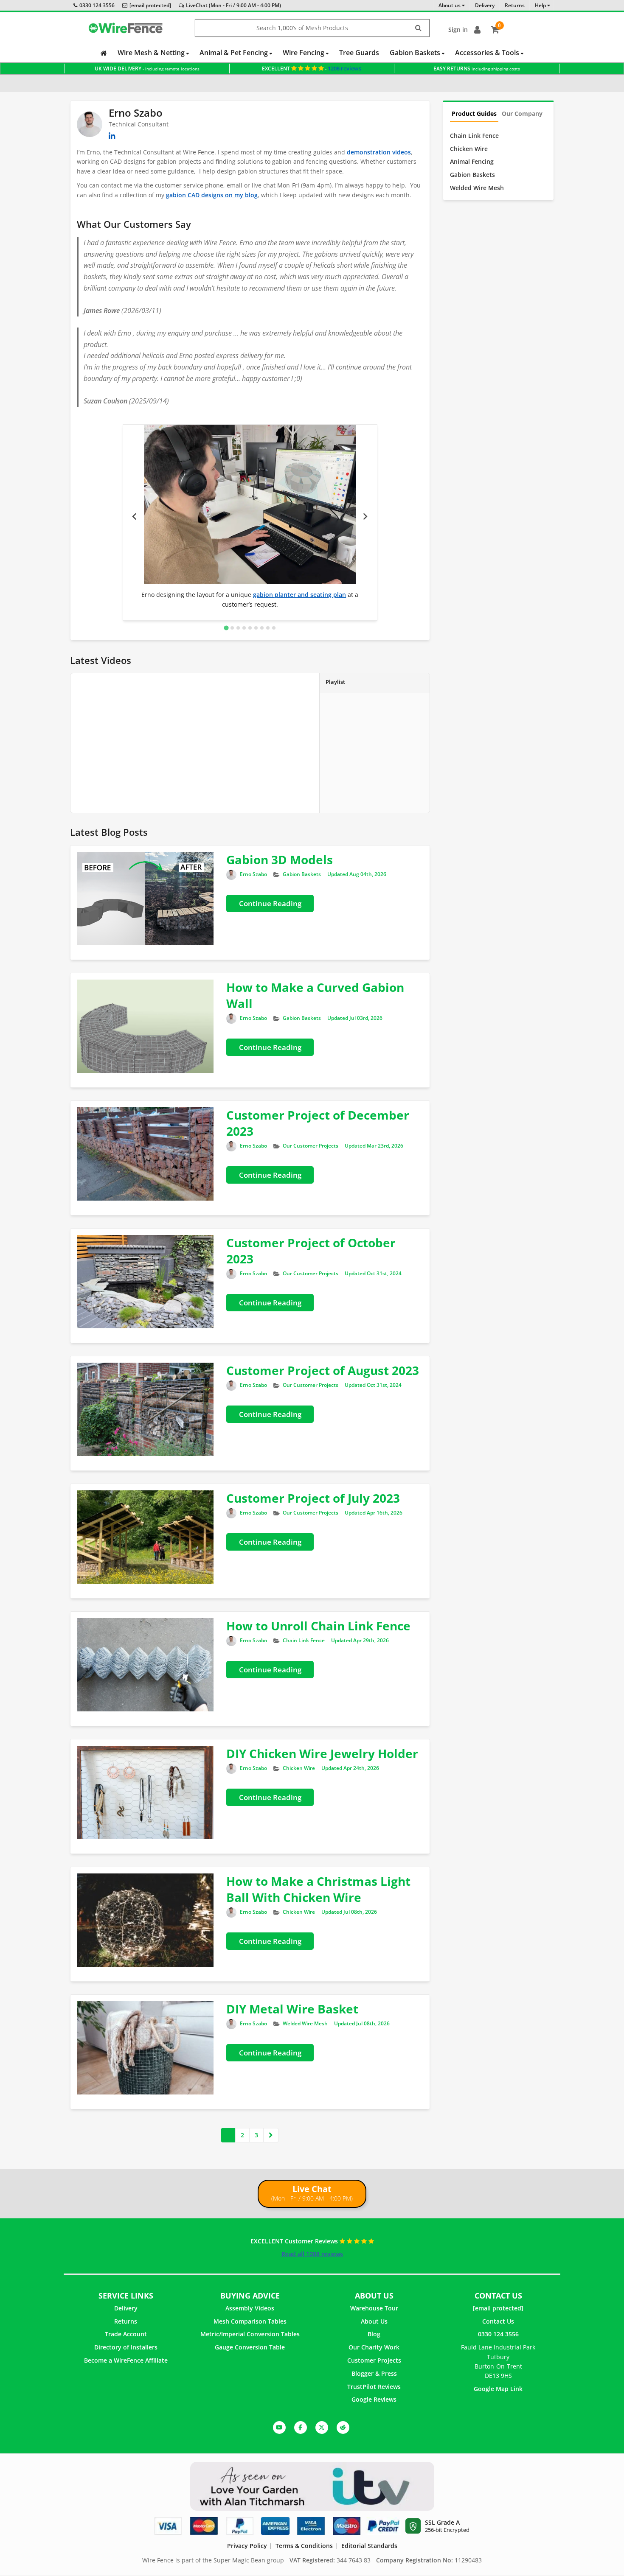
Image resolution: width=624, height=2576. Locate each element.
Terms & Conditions (304, 2546)
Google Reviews (374, 2399)
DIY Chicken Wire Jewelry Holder (322, 1753)
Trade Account (126, 2334)
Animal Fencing (472, 161)
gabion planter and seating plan (299, 595)
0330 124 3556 (97, 5)
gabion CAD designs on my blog (212, 195)
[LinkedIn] (112, 135)
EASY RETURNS (477, 69)
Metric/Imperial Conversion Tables (250, 2334)
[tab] (226, 628)
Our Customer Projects (311, 1146)
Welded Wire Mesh (305, 2023)
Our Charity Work (374, 2347)
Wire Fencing (304, 53)
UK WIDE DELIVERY (147, 69)
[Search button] (419, 28)
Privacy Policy (247, 2546)
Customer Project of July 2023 (313, 1498)
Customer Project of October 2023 (311, 1251)
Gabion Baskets (416, 53)
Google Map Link (498, 2389)
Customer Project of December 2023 (318, 1123)
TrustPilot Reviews (374, 2387)
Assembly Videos (250, 2308)
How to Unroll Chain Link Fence (318, 1626)
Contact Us (498, 2321)
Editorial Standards (369, 2546)
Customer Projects (374, 2360)
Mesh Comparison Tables (250, 2321)
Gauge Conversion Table (250, 2347)
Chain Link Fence (304, 1640)
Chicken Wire (299, 1768)
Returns (126, 2321)
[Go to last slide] (135, 517)
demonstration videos (379, 152)
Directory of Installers (126, 2347)
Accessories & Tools (488, 53)
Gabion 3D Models (280, 860)
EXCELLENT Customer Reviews (295, 2241)
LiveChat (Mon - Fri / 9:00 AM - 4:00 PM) (233, 5)
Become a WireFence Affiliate (126, 2360)
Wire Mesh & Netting (152, 53)
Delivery (126, 2308)
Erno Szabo (253, 874)
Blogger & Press (374, 2373)
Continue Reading (270, 903)
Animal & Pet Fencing (235, 53)
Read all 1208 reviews (312, 2254)
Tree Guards (359, 53)
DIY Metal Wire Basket (292, 2009)
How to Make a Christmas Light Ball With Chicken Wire (318, 1889)
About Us (374, 2321)
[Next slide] (365, 517)
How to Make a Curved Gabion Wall (315, 995)
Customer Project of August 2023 (323, 1370)
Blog (374, 2334)
